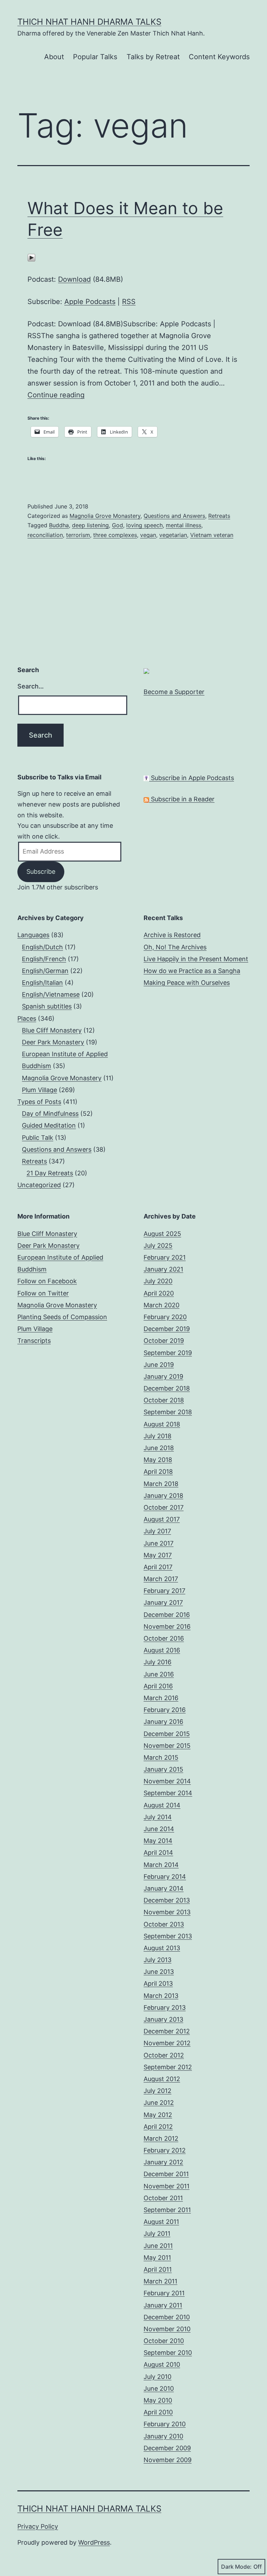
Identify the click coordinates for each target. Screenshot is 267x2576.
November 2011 (167, 2186)
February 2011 (164, 2293)
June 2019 (159, 1365)
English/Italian (42, 983)
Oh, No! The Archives (175, 947)
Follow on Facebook (47, 1281)
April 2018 (158, 1472)
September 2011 (167, 2210)
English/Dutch (42, 947)
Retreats (219, 516)
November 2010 (167, 2329)
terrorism (78, 535)
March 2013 (161, 1996)
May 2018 (158, 1460)
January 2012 (163, 2162)
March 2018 (161, 1484)
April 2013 (158, 1983)
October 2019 (164, 1341)
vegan (148, 535)
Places (27, 1018)
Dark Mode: (236, 2567)
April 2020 (159, 1293)
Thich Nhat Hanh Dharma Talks (89, 22)
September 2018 (168, 1412)
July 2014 (158, 1817)
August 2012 (162, 2079)
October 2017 (164, 1507)
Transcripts (34, 1341)
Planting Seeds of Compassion (62, 1317)
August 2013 (162, 1948)
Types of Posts (39, 1102)
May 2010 (158, 2400)
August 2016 (162, 1650)
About (54, 57)
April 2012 (158, 2127)
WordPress (94, 2542)
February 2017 (164, 1591)
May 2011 (157, 2258)
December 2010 (167, 2317)
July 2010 (157, 2377)
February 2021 (165, 1257)
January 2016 (163, 1722)
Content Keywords (219, 57)
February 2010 (165, 2424)
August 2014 (162, 1805)
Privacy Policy (38, 2526)
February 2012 (165, 2150)
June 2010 (159, 2388)
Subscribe (41, 871)
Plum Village (39, 1090)
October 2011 (163, 2198)
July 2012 (157, 2091)
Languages (33, 935)
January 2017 (163, 1602)
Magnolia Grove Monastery (105, 516)
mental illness (184, 525)
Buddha (59, 525)
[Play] (31, 257)
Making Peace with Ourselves (187, 983)
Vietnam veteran (212, 535)
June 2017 (159, 1543)
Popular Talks (95, 57)
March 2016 (161, 1698)
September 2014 (168, 1793)
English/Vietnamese (51, 994)
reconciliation (45, 535)
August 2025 (162, 1234)
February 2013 (165, 2007)
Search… (31, 686)
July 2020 (158, 1281)
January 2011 (163, 2305)
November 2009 (168, 2460)
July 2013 (157, 1960)
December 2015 (167, 1734)
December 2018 (167, 1388)
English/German (45, 971)
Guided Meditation (49, 1125)
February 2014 (165, 1877)
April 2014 (158, 1853)
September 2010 (168, 2353)
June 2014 (159, 1829)
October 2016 (164, 1638)
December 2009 (167, 2448)
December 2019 (167, 1329)
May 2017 (158, 1555)
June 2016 (159, 1674)
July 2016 (157, 1662)
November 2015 (167, 1746)
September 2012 (168, 2067)
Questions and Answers (174, 516)
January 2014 (164, 1888)
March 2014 (161, 1865)
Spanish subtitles (47, 1006)
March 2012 (161, 2138)
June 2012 (159, 2103)
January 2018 (163, 1496)
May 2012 (158, 2115)
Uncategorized (39, 1185)
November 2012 (167, 2043)
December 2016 (167, 1615)
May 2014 (158, 1841)
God (118, 525)
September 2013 (168, 1936)
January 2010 (163, 2436)
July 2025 (158, 1246)
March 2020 (161, 1305)
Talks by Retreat (153, 57)
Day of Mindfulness (50, 1114)
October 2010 (164, 2341)
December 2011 (166, 2174)
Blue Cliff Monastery (52, 1030)
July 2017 (157, 1531)
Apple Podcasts (90, 302)
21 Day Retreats (50, 1173)
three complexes (115, 535)
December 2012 (167, 2031)
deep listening (90, 525)
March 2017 (161, 1579)
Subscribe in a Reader (182, 799)
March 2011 (160, 2281)
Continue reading (56, 395)
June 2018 (159, 1448)
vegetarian (173, 535)
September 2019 (168, 1353)
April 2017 (158, 1567)
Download (74, 279)
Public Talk (38, 1138)
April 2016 (158, 1686)
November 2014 (167, 1781)
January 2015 (163, 1769)
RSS (129, 302)
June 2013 (159, 1972)
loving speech (144, 525)
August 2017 (162, 1519)
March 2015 (161, 1757)
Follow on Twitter (43, 1293)
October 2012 (164, 2055)
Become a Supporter (174, 692)
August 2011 (161, 2222)
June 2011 (158, 2246)
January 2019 (163, 1376)
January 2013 (163, 2019)
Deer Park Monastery (53, 1042)
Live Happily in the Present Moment (196, 959)
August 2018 (162, 1424)
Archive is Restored (172, 935)
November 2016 (167, 1626)
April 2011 (158, 2269)
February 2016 (165, 1710)
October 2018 (164, 1400)
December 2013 (167, 1900)
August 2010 (162, 2364)
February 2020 (165, 1317)
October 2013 (164, 1924)
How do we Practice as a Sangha (192, 971)
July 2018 (157, 1436)
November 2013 (167, 1912)
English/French (44, 959)
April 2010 (158, 2412)
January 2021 (163, 1269)
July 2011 (157, 2233)
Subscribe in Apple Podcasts (192, 778)
